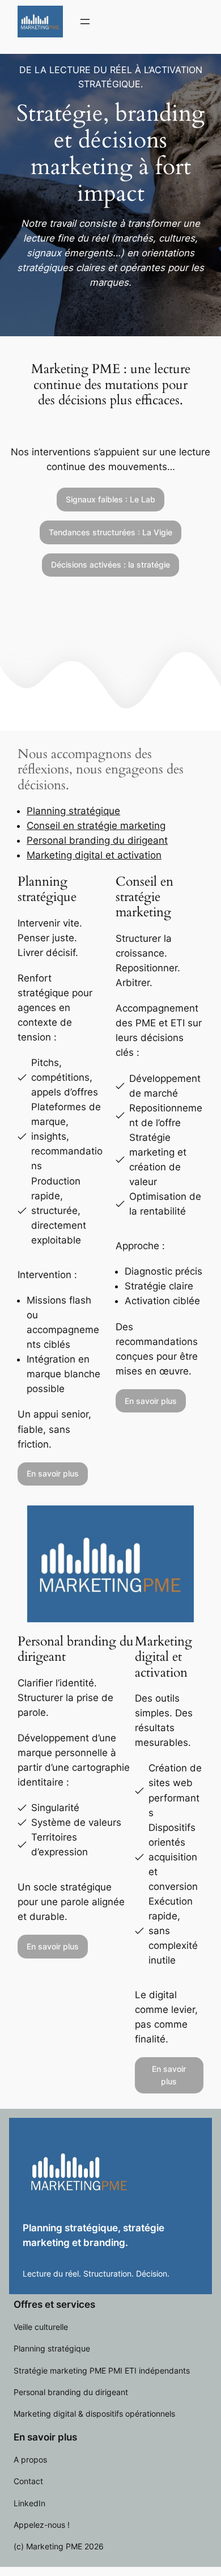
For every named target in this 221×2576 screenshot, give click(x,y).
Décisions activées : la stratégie (110, 564)
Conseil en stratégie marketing (96, 826)
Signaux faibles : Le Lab (110, 499)
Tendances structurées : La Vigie (110, 532)
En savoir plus (53, 1473)
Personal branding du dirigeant (97, 840)
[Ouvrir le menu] (85, 22)
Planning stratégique (73, 811)
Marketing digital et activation (94, 855)
